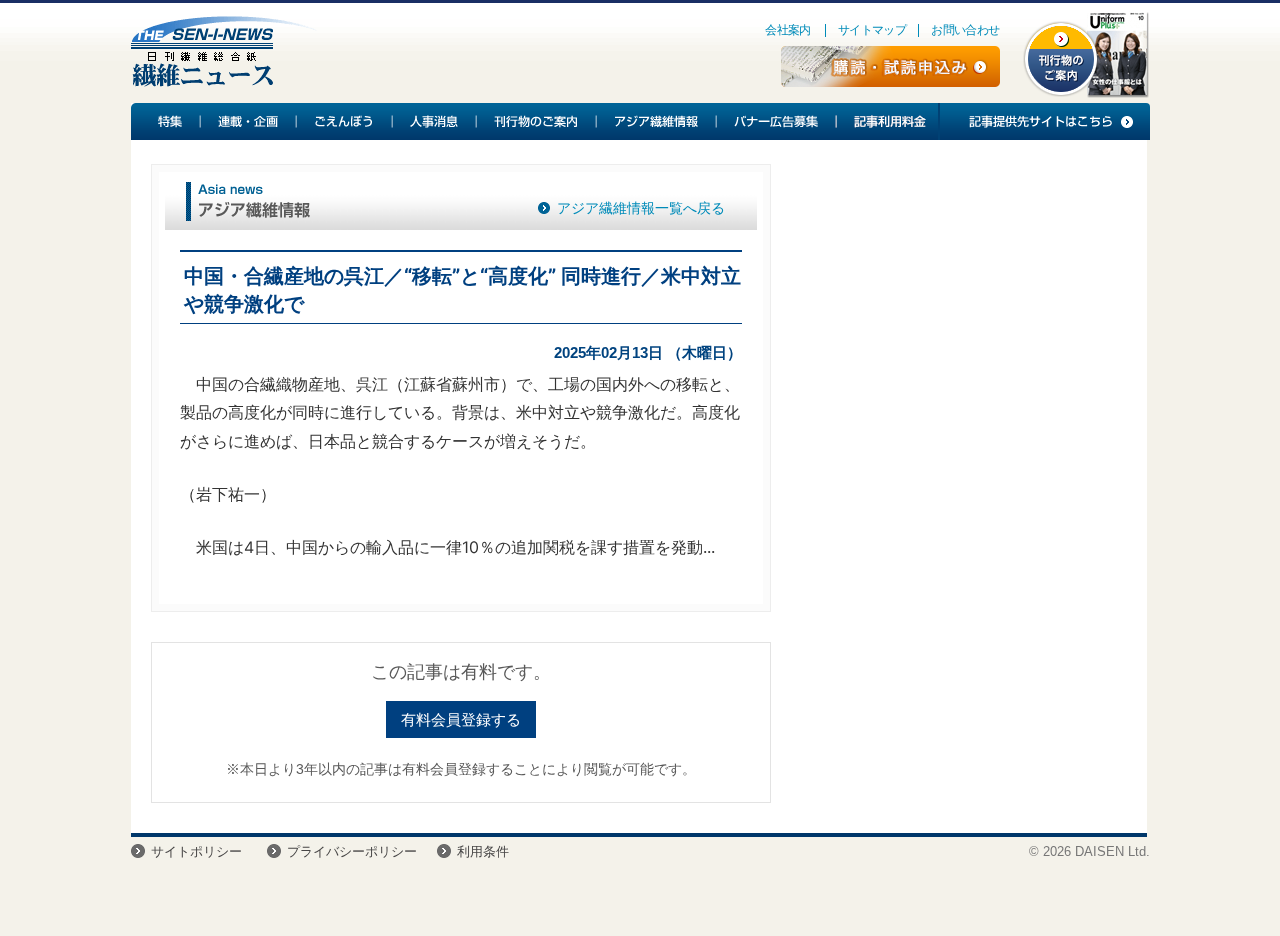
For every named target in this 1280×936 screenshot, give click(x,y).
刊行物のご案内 (537, 121)
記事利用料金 (887, 121)
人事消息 (435, 121)
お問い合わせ (965, 30)
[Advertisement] (959, 326)
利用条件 (483, 851)
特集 (166, 121)
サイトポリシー (196, 851)
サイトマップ (872, 30)
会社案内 (788, 30)
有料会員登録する (461, 719)
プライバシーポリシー (352, 851)
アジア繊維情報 (657, 121)
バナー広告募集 (777, 121)
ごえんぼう (345, 121)
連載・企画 (249, 121)
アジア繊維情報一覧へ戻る (641, 208)
